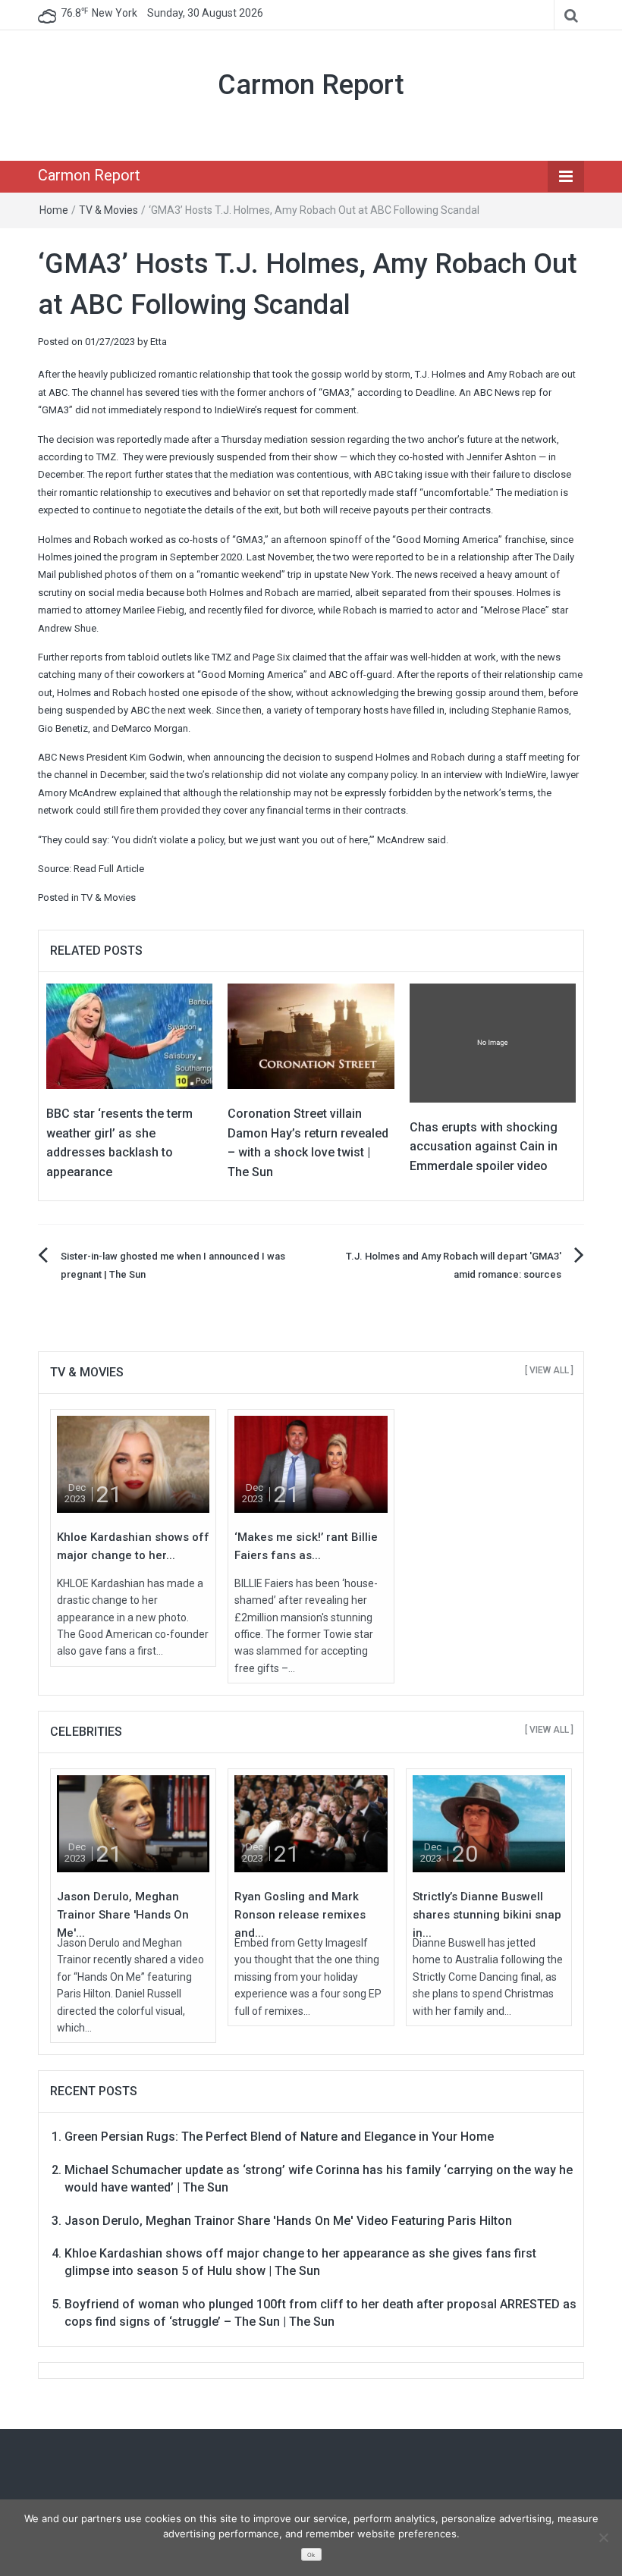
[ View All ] (549, 1370)
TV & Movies (108, 210)
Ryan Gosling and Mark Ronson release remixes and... (300, 1915)
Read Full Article (109, 869)
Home (54, 210)
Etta (159, 342)
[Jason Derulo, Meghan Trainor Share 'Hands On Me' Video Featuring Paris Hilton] (133, 1823)
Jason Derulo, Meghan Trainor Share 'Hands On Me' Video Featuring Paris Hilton (288, 2221)
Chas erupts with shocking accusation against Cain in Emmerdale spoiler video (484, 1147)
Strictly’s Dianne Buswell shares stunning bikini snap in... (487, 1915)
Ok (311, 2555)
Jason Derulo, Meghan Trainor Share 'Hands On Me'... (123, 1915)
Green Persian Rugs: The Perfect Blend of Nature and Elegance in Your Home (279, 2137)
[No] (603, 2537)
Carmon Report (311, 85)
